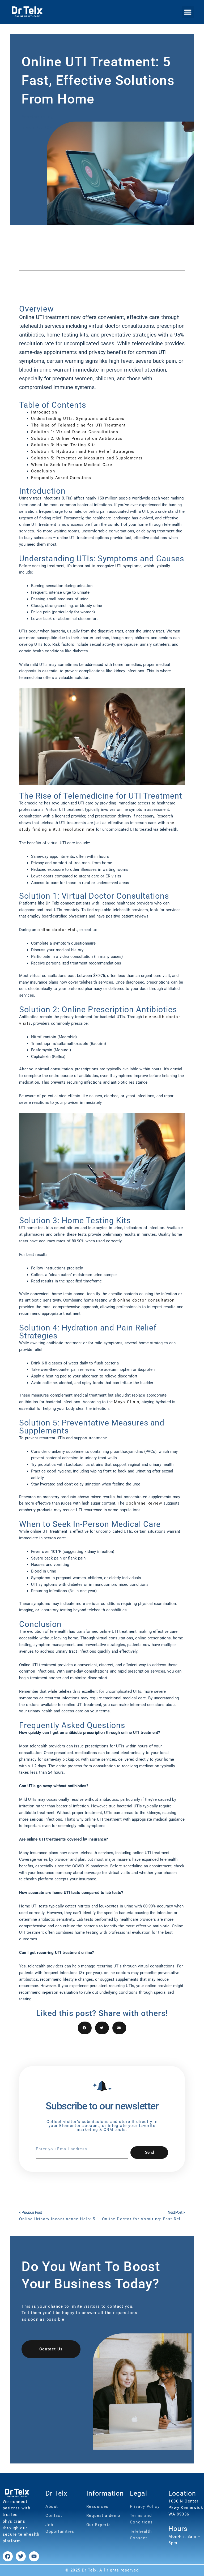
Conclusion (43, 471)
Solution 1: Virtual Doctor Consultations (75, 432)
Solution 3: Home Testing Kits (64, 445)
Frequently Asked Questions (61, 478)
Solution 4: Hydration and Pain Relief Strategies (83, 451)
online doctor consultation (146, 1300)
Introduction (44, 412)
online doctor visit (57, 930)
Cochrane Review (144, 1503)
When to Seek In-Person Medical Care (72, 465)
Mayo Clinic (127, 1402)
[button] (188, 12)
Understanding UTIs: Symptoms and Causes (78, 419)
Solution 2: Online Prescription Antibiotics (77, 438)
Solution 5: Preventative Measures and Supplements (87, 458)
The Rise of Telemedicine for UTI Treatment (78, 425)
